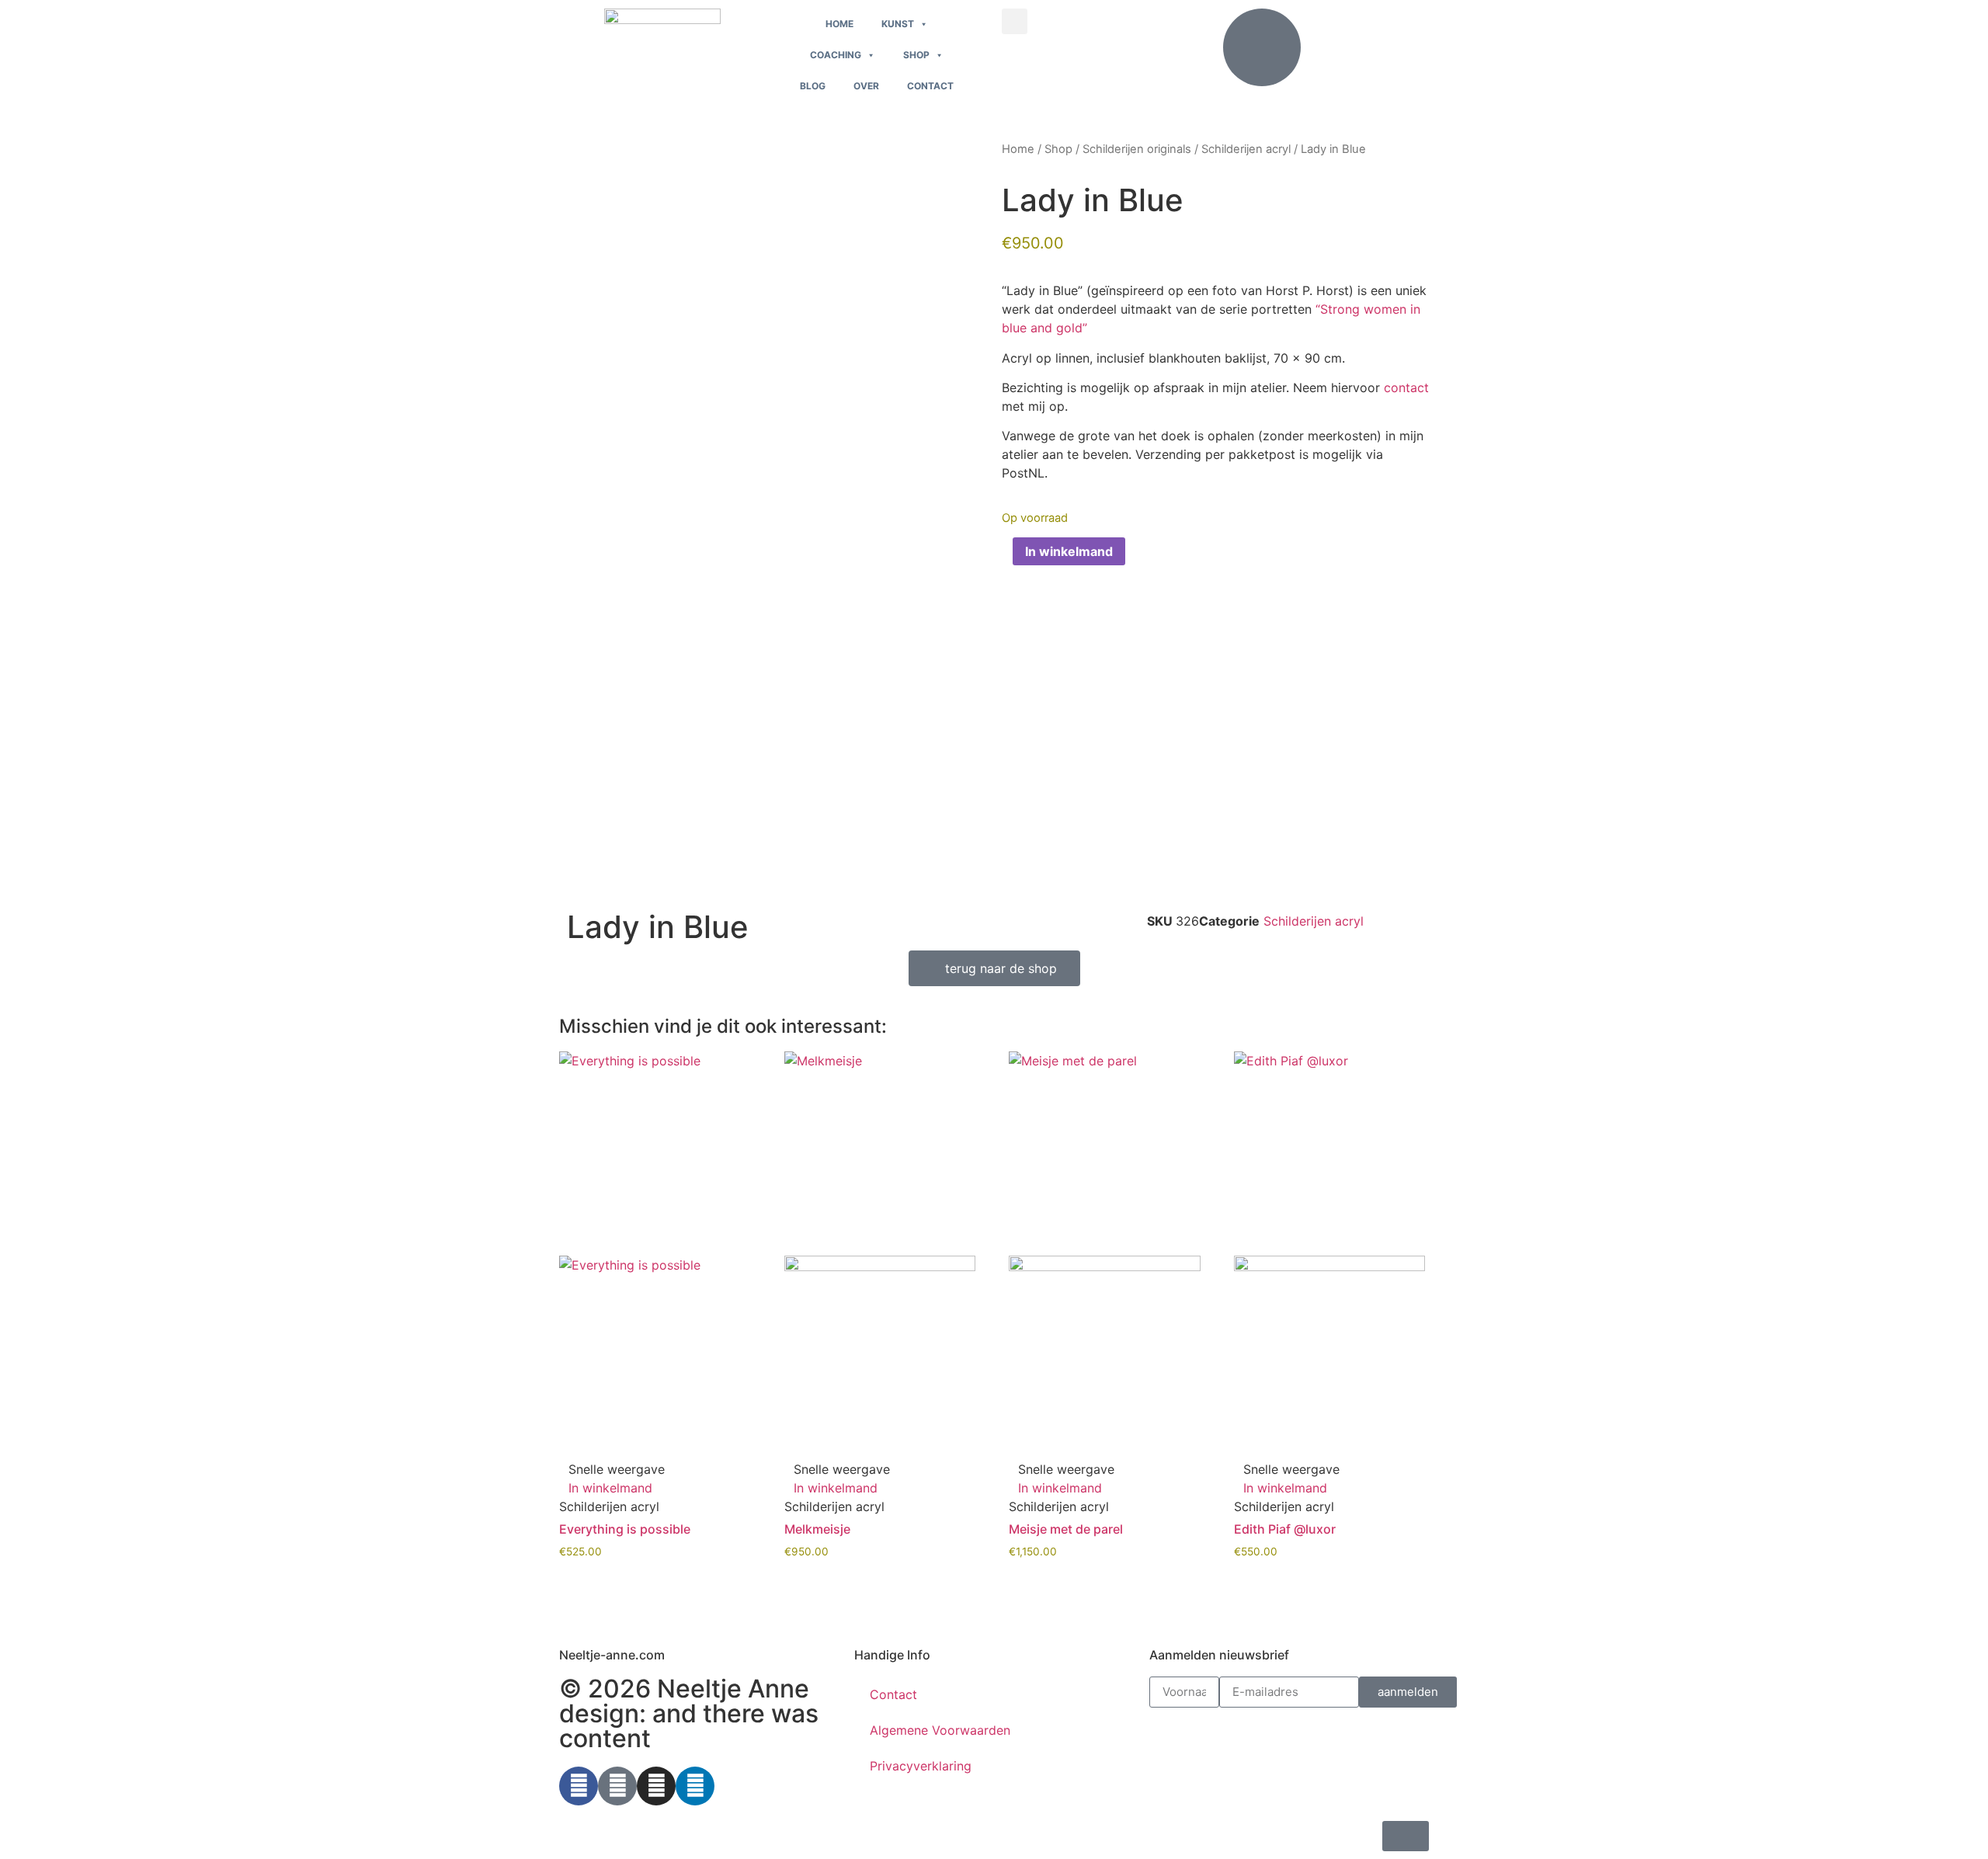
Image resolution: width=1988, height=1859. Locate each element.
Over (866, 86)
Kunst (898, 24)
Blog (813, 86)
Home (839, 24)
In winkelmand (1069, 551)
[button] (1015, 21)
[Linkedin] (695, 1786)
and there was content (689, 1726)
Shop (916, 55)
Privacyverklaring (921, 1766)
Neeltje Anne (733, 1689)
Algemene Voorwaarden (940, 1730)
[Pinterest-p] (617, 1786)
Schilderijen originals (1137, 149)
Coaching (836, 55)
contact (1406, 387)
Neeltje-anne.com (612, 1655)
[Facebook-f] (579, 1786)
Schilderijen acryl (1246, 149)
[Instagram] (656, 1786)
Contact (930, 86)
